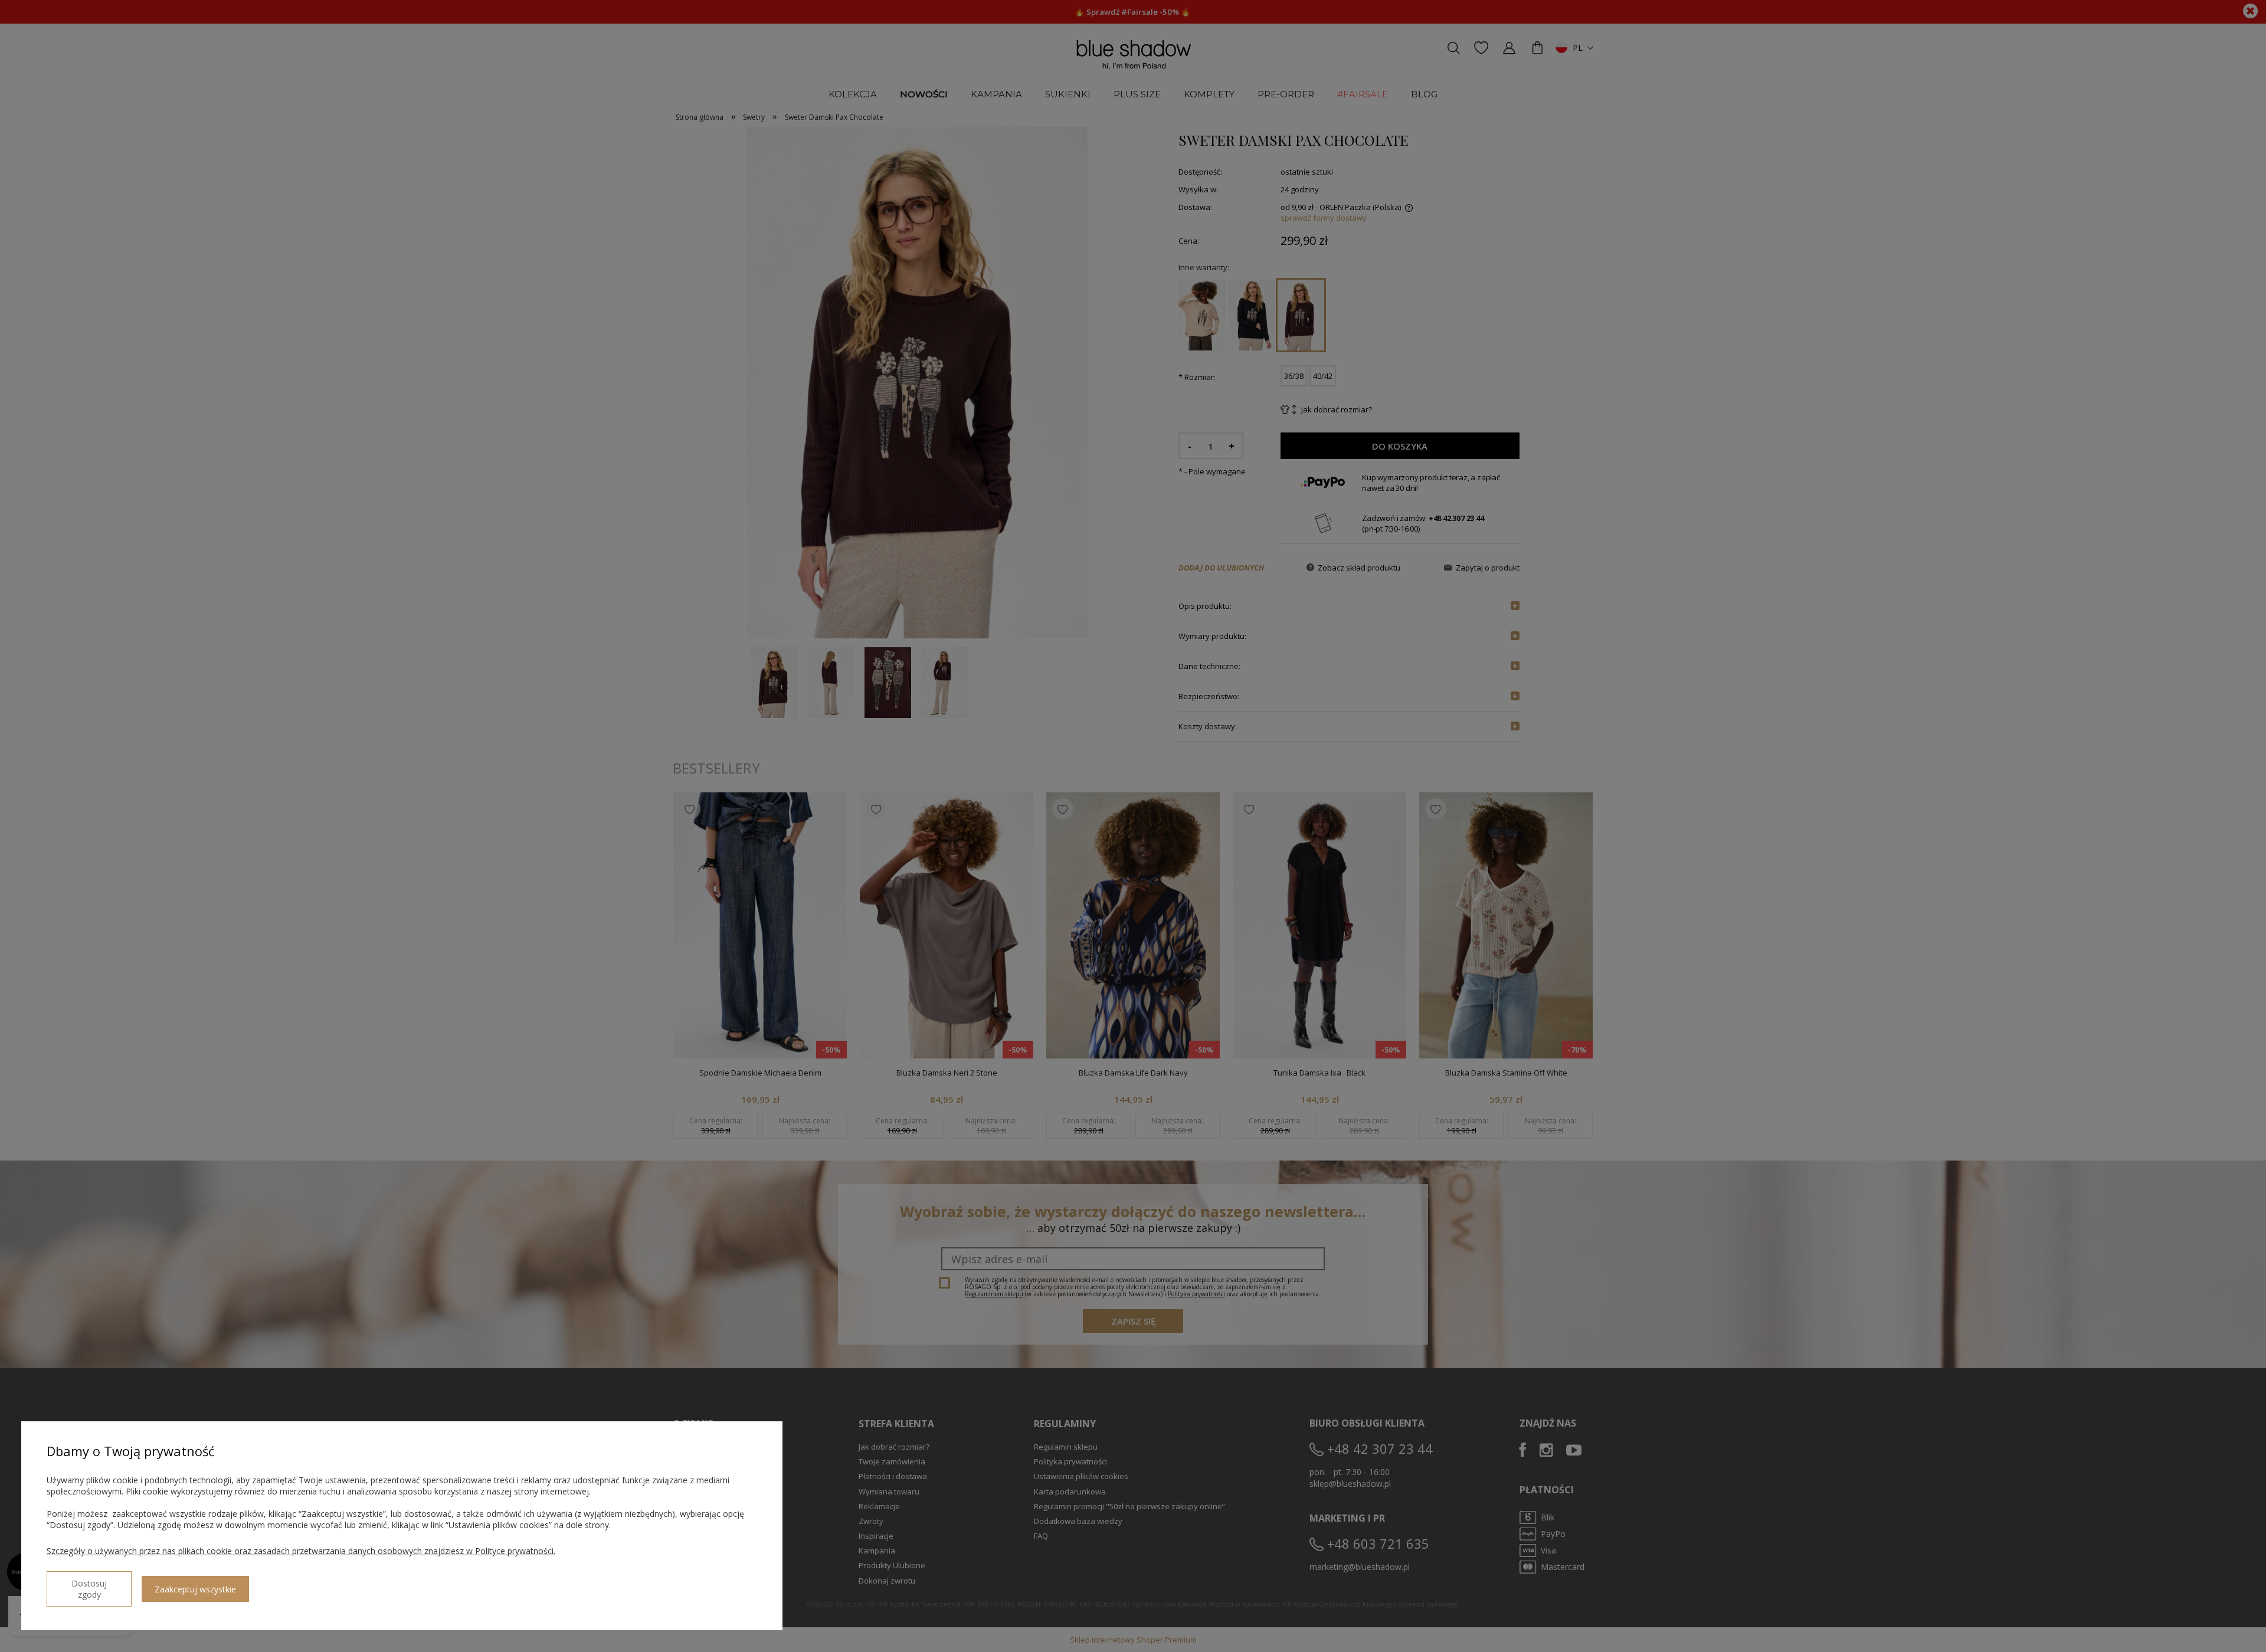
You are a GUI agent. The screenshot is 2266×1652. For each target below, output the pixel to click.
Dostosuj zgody (89, 1589)
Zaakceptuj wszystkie (195, 1589)
